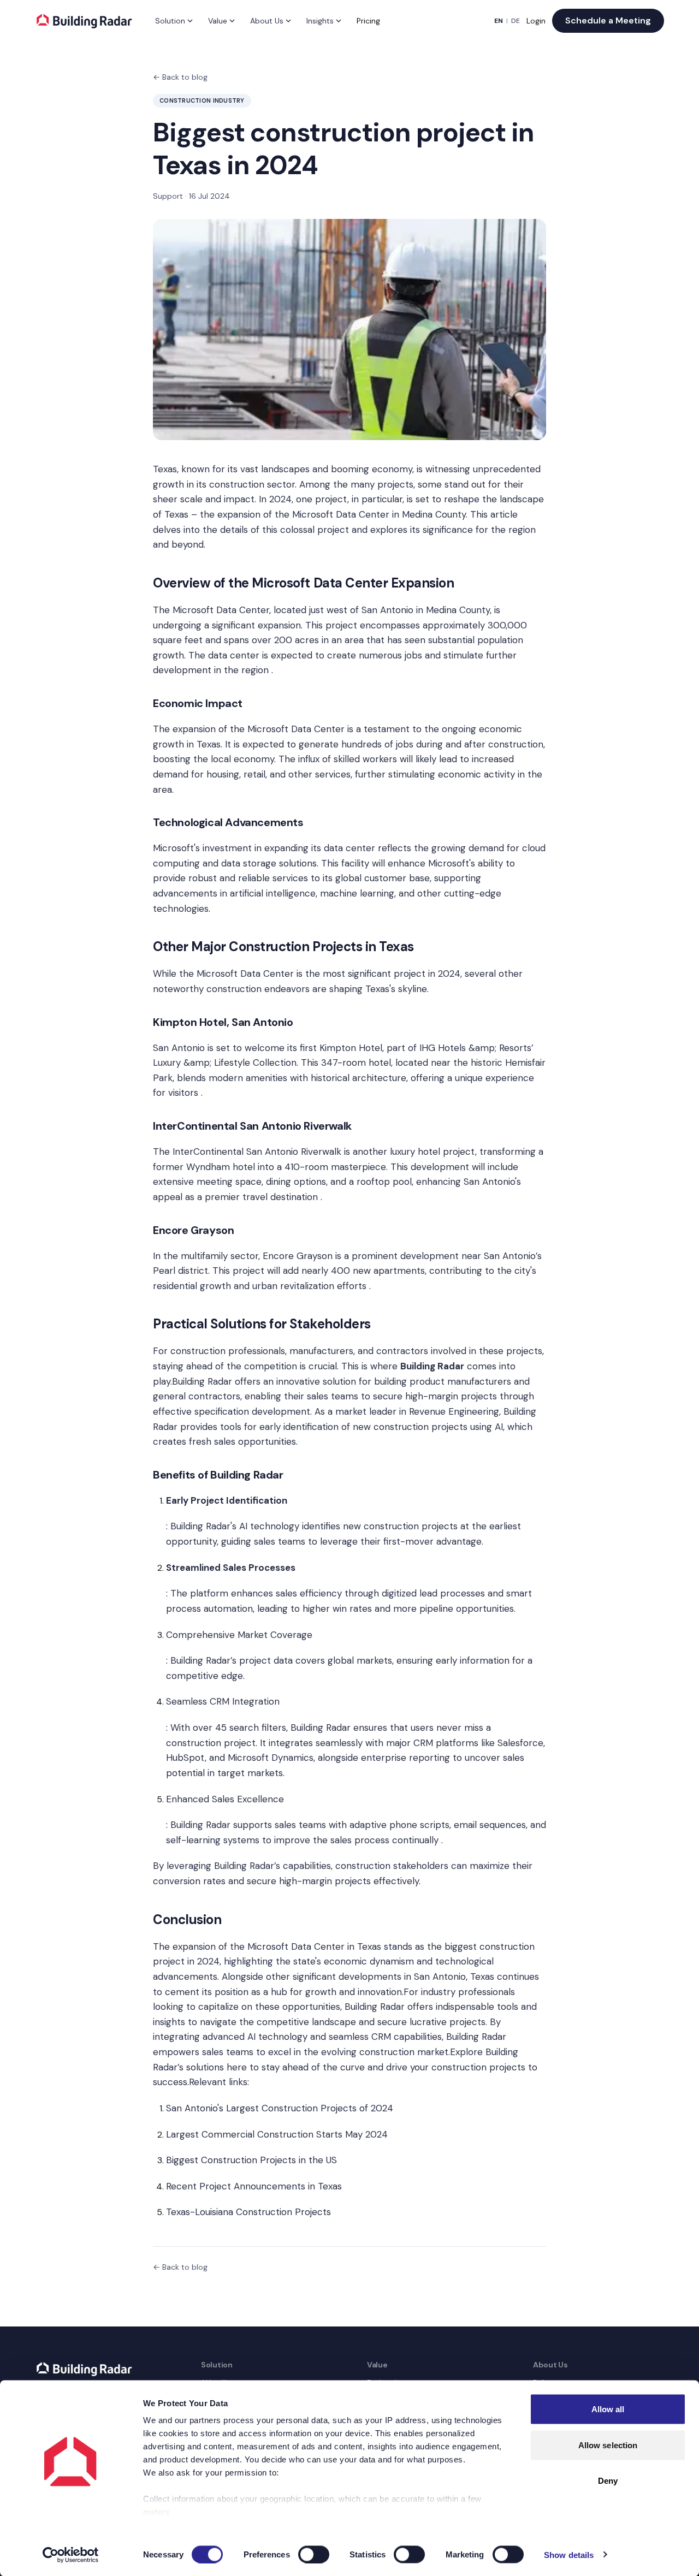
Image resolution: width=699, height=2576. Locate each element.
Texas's (380, 989)
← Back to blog (180, 77)
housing (223, 774)
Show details (569, 2554)
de (516, 21)
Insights (320, 21)
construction (516, 744)
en (499, 21)
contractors (402, 1351)
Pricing (368, 21)
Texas (165, 469)
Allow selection (608, 2445)
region (522, 530)
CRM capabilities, (406, 2037)
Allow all (608, 2409)
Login (536, 21)
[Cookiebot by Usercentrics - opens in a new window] (71, 2555)
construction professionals (228, 1351)
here (237, 2067)
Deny (608, 2481)
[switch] (314, 2554)
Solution (170, 21)
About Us (267, 21)
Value (218, 21)
